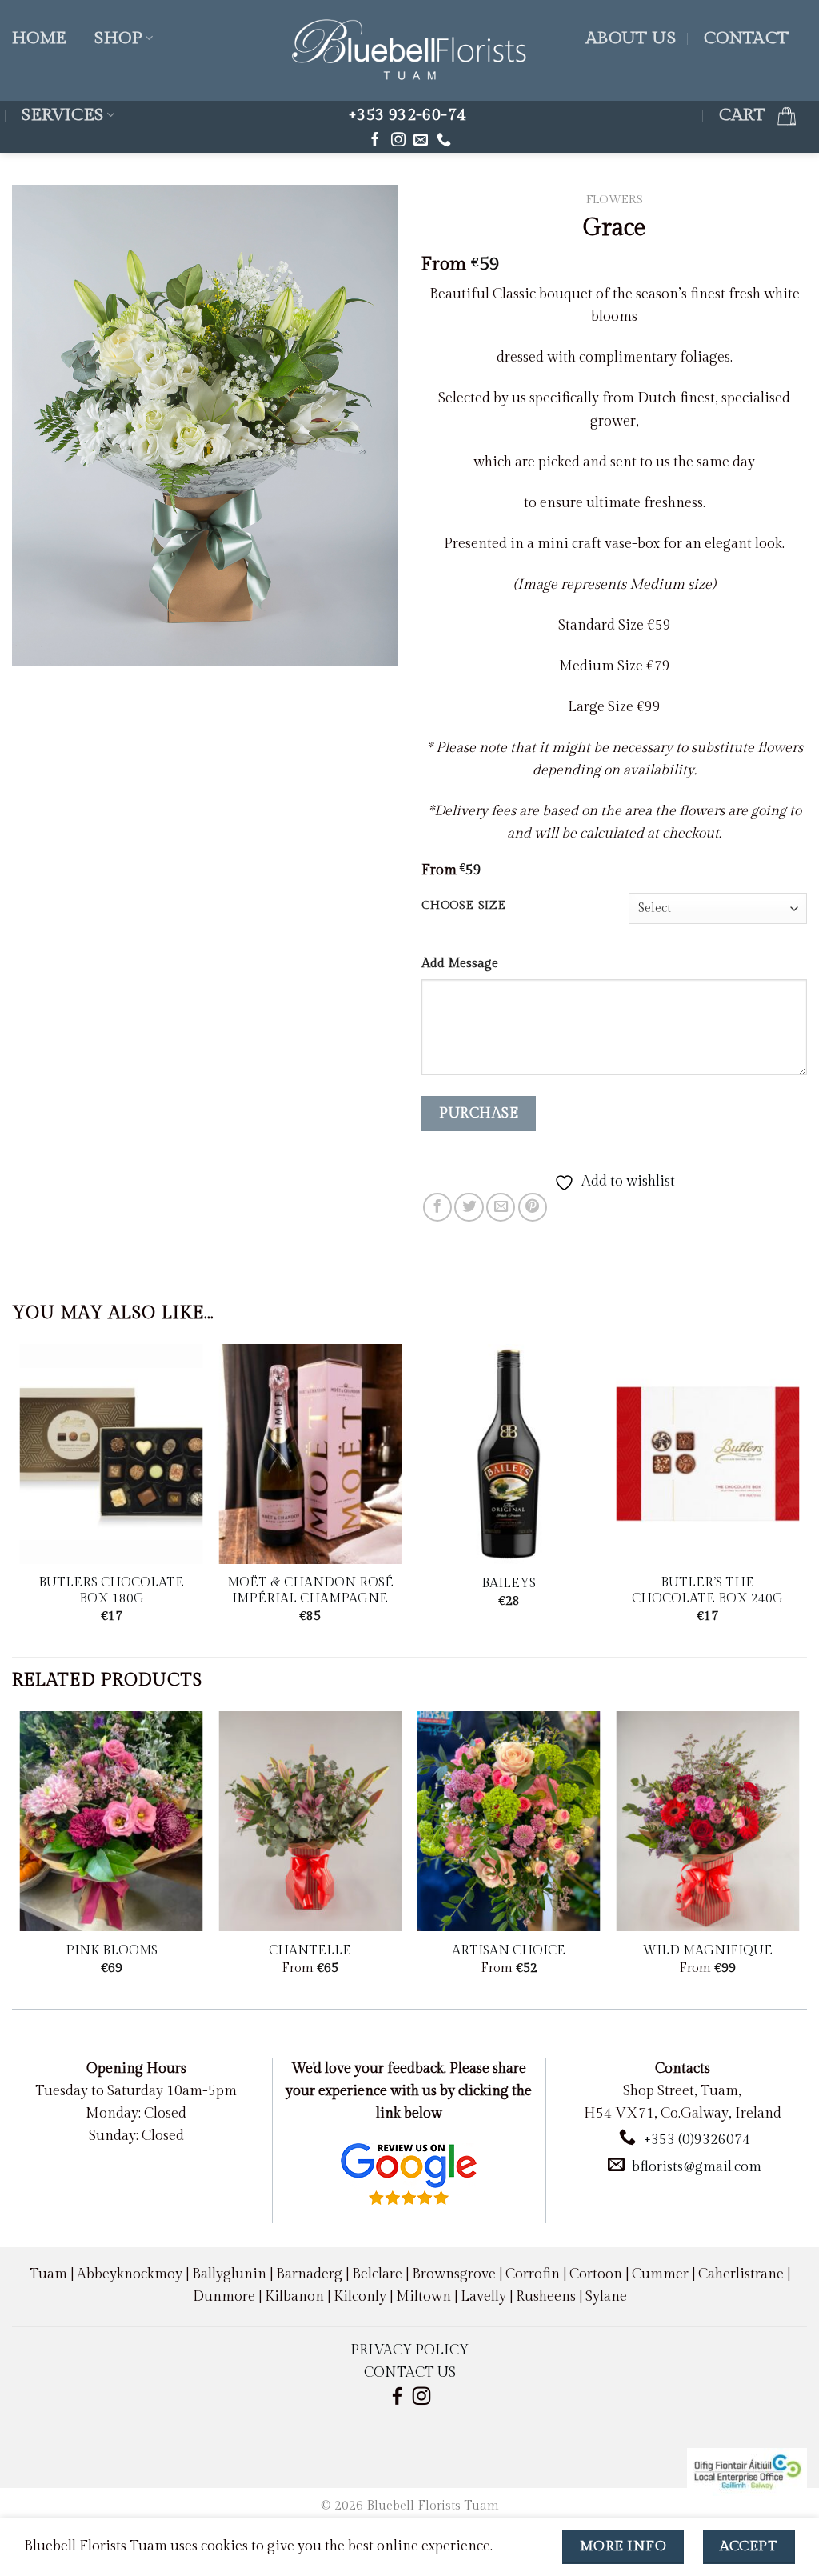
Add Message (460, 964)
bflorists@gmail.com (697, 2167)
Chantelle (310, 1951)
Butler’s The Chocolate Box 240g (707, 1591)
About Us (631, 38)
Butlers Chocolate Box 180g (111, 1591)
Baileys (509, 1584)
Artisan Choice (509, 1951)
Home (40, 38)
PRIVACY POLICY (409, 2350)
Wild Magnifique (708, 1951)
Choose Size (464, 906)
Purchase (479, 1113)
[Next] (798, 1499)
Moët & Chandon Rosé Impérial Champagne (310, 1591)
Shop (118, 38)
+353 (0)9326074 (697, 2140)
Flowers (615, 200)
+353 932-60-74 (407, 115)
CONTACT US (410, 2372)
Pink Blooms (112, 1951)
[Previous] (21, 1499)
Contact (747, 38)
